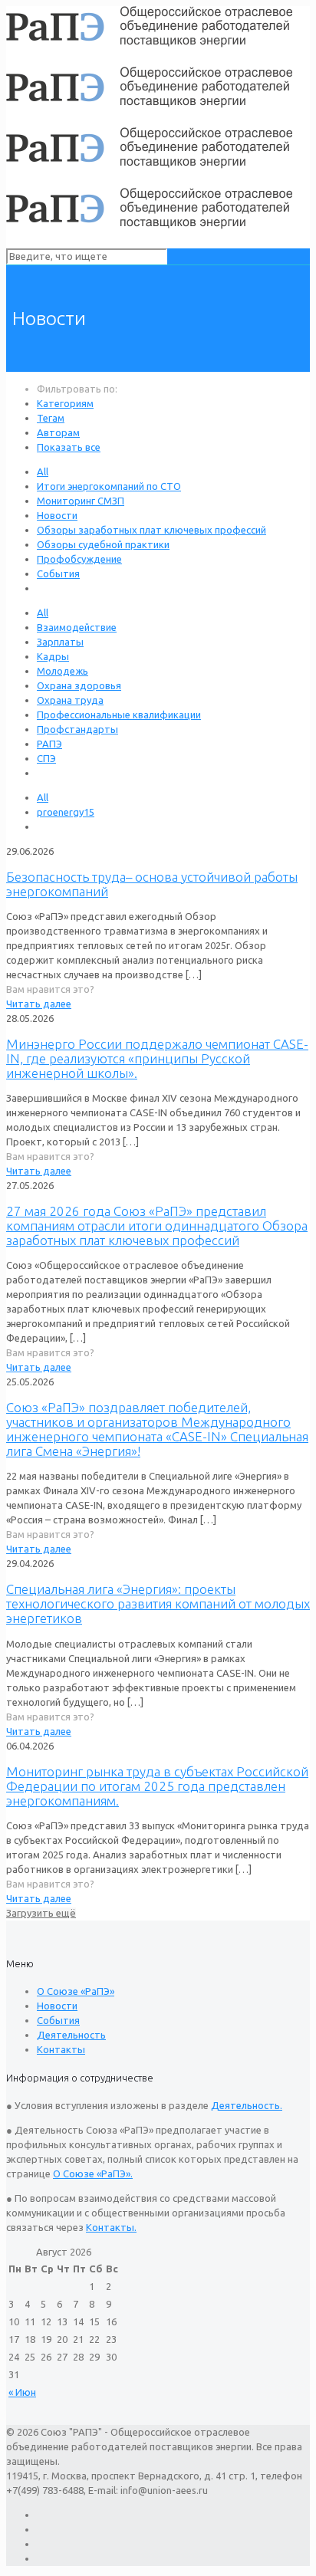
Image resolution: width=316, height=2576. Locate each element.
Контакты (61, 2049)
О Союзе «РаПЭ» (76, 1991)
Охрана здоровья (79, 685)
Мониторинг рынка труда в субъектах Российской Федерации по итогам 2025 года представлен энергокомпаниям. (157, 1786)
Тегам (51, 418)
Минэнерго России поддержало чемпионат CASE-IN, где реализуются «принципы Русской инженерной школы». (157, 1058)
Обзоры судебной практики (103, 544)
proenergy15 (66, 812)
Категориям (65, 403)
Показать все (69, 447)
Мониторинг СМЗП (81, 501)
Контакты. (111, 2227)
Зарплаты (60, 642)
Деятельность (71, 2035)
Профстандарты (77, 729)
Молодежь (63, 671)
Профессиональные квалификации (119, 715)
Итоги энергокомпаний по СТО (109, 486)
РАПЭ (49, 744)
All (43, 472)
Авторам (58, 432)
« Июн (22, 2392)
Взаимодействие (77, 627)
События (58, 573)
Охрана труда (70, 700)
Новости (57, 515)
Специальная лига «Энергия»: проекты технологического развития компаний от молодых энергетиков (158, 1603)
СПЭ (46, 758)
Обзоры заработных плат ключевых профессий (151, 530)
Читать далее (39, 1004)
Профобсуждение (79, 559)
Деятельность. (247, 2105)
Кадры (53, 656)
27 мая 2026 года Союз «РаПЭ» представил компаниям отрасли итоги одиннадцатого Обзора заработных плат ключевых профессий (157, 1226)
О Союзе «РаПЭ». (93, 2173)
